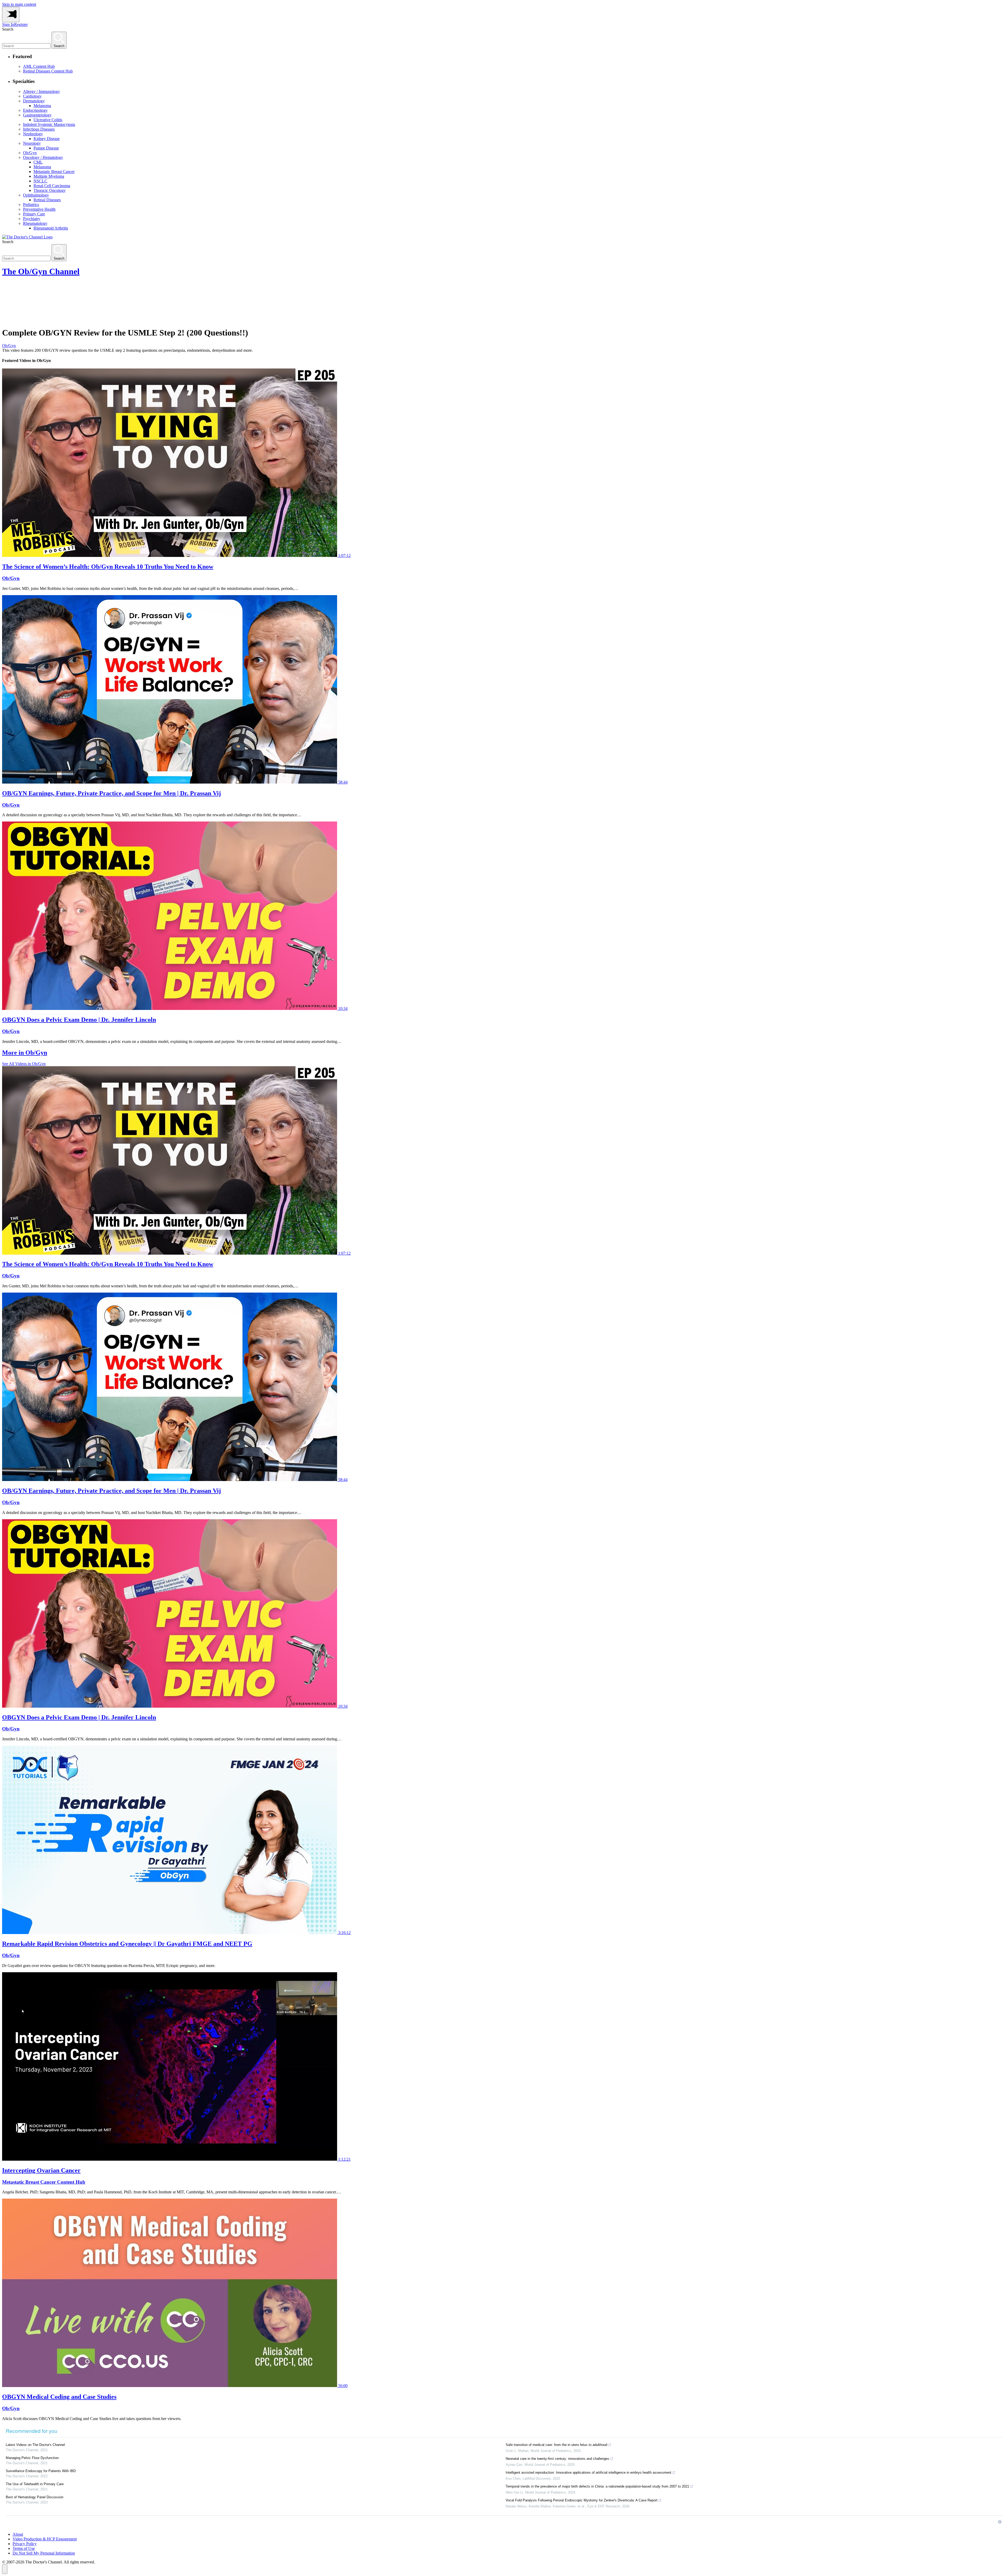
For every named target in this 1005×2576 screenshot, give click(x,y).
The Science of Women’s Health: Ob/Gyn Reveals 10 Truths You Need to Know (108, 567)
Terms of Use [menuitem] (24, 2548)
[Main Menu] (11, 15)
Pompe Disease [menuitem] (46, 148)
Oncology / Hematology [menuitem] (43, 157)
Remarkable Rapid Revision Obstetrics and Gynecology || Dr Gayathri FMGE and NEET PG (127, 1944)
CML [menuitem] (38, 162)
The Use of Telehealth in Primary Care (35, 2484)
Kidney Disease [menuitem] (47, 139)
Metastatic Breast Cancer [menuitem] (54, 172)
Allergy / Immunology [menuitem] (41, 91)
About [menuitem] (18, 2534)
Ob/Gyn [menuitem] (30, 153)
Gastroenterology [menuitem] (37, 115)
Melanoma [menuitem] (42, 106)
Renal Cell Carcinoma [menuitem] (52, 186)
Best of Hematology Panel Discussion (35, 2497)
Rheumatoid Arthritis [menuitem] (51, 228)
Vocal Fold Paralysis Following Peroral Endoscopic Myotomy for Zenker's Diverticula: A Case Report (582, 2500)
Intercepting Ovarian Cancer (41, 2170)
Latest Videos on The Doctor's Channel (35, 2445)
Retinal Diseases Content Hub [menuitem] (48, 71)
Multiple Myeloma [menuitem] (49, 176)
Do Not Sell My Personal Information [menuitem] (44, 2553)
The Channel (41, 271)
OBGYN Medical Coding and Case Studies (59, 2397)
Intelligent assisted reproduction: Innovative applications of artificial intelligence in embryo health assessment (588, 2472)
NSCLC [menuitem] (40, 181)
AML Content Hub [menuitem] (39, 66)
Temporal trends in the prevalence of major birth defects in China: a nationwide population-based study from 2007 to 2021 (597, 2486)
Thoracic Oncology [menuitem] (50, 190)
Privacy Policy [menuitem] (25, 2544)
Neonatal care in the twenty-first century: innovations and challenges (557, 2459)
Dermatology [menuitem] (34, 101)
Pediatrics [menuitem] (31, 205)
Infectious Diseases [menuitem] (39, 129)
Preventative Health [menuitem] (39, 209)
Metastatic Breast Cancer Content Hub (44, 2182)
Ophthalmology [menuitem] (36, 195)
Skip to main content (19, 4)
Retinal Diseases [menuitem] (47, 200)
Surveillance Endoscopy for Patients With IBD (41, 2471)
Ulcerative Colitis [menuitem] (48, 120)
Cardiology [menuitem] (32, 96)
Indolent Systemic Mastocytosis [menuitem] (49, 124)
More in (25, 1053)
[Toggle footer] (5, 2569)
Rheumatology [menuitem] (35, 223)
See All (24, 1064)
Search (8, 29)
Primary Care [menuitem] (34, 214)
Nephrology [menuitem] (33, 134)
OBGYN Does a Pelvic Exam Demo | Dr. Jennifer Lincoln (79, 1020)
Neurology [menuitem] (32, 143)
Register (21, 24)
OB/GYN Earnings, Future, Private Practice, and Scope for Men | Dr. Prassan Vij (111, 793)
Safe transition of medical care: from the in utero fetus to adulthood (556, 2445)
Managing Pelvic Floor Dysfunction (32, 2458)
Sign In (8, 24)
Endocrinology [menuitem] (35, 110)
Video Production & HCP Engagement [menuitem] (45, 2539)
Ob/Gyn (9, 346)
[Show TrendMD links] (1000, 2522)
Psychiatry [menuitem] (32, 219)
